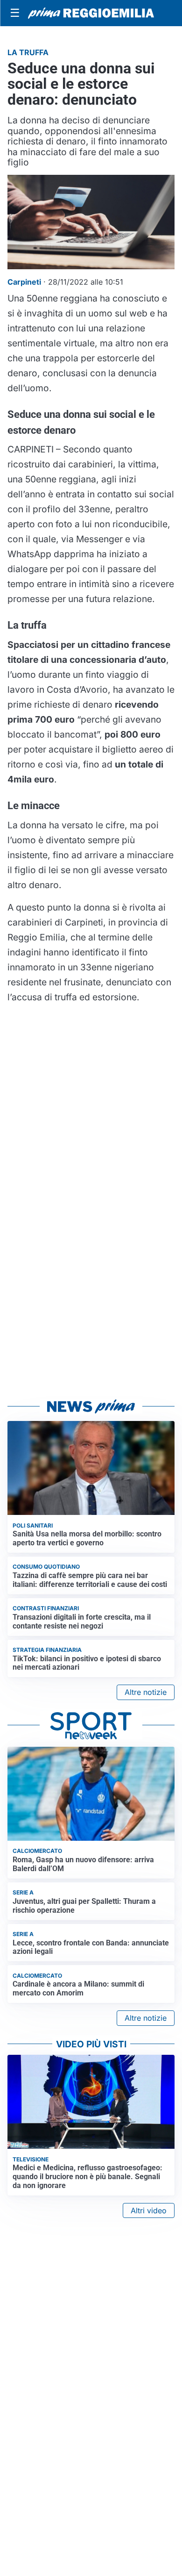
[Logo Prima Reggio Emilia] (91, 13)
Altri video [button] (149, 2210)
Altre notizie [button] (146, 1692)
